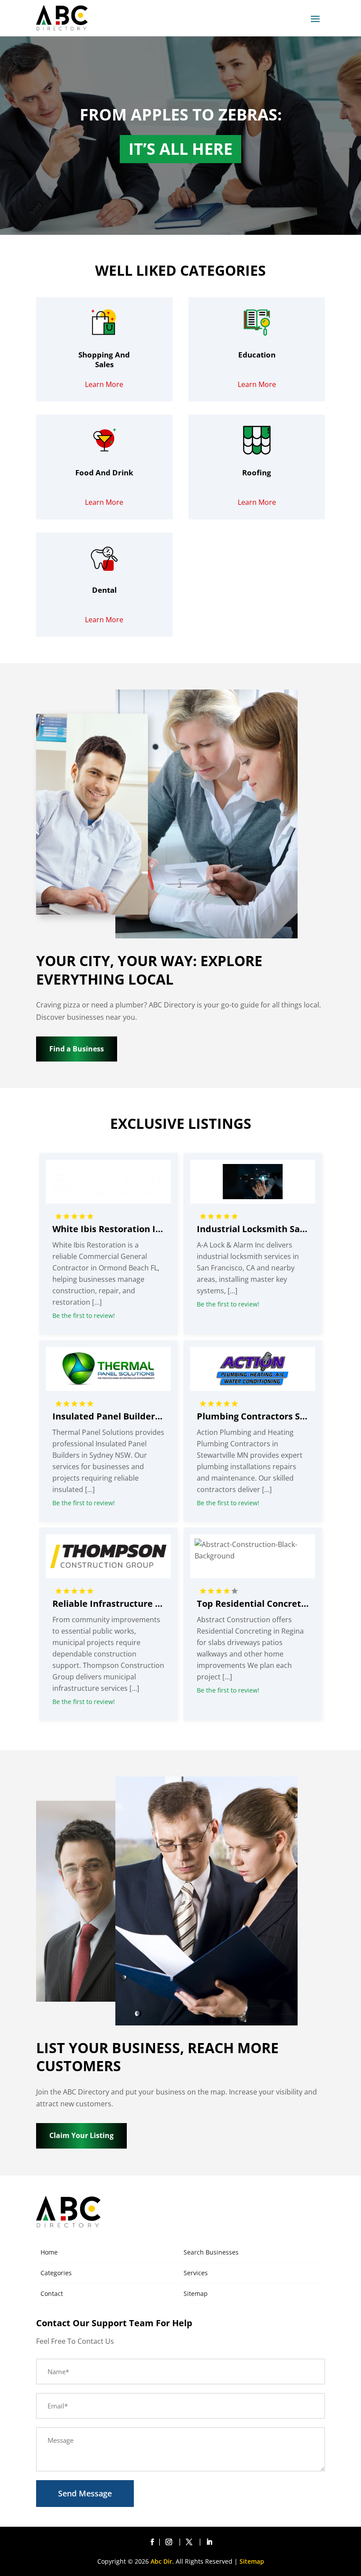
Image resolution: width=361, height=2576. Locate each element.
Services (196, 2273)
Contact (52, 2293)
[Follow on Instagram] (170, 2542)
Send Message (85, 2493)
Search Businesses (211, 2252)
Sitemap (196, 2293)
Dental (104, 590)
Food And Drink (104, 473)
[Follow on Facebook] (152, 2542)
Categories (56, 2273)
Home (49, 2252)
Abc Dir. (162, 2561)
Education (257, 355)
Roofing (257, 473)
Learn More (104, 384)
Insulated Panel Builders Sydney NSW (134, 1416)
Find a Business (77, 1049)
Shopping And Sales (104, 359)
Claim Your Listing (81, 2135)
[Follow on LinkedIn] (209, 2542)
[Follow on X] (191, 2542)
